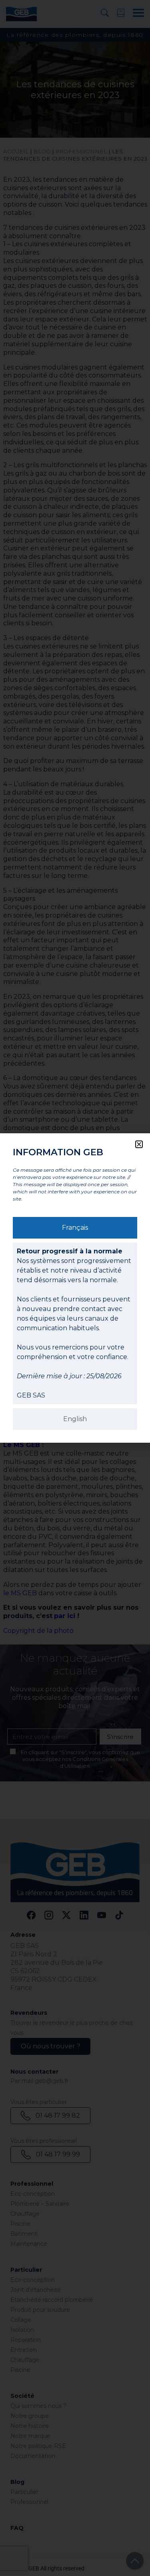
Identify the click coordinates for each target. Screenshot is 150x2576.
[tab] (75, 1228)
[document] (75, 1288)
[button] (139, 1144)
